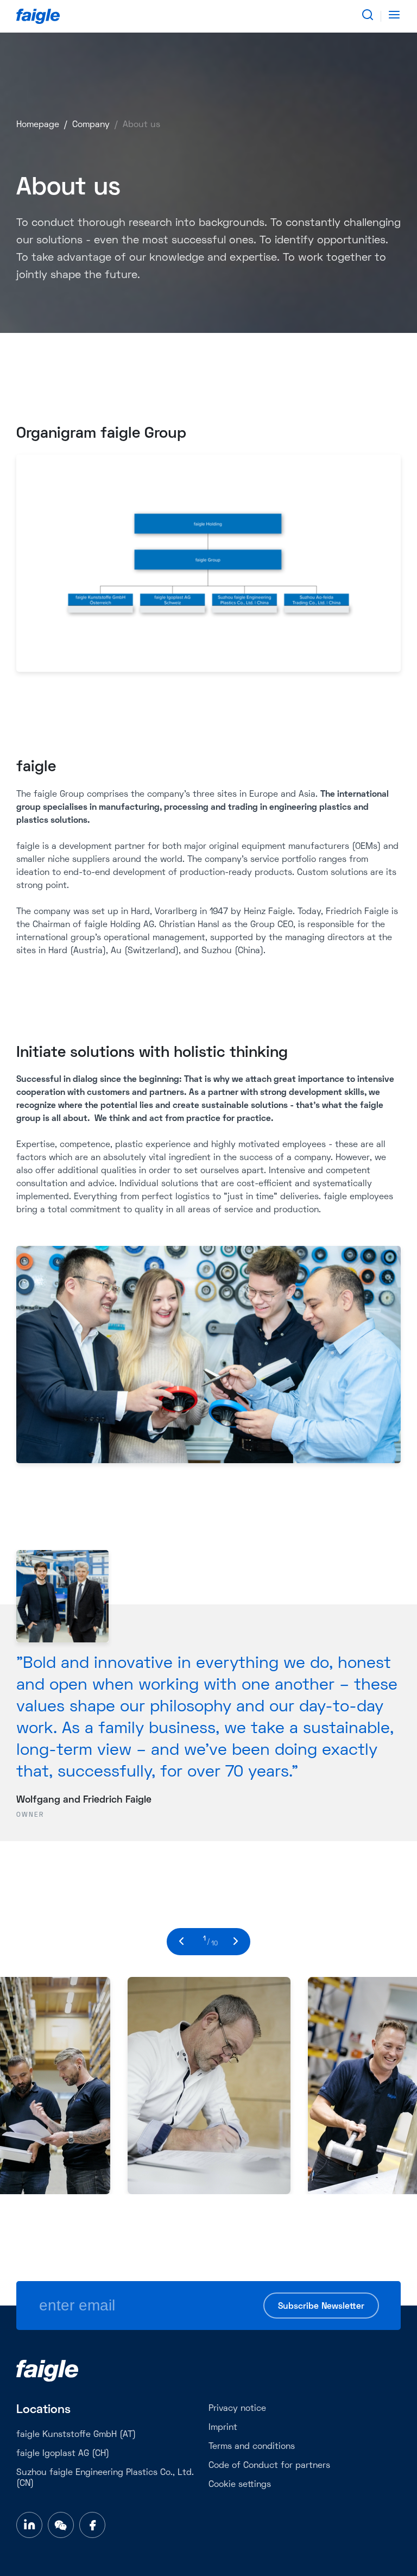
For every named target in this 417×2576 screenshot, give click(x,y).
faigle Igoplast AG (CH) (63, 2454)
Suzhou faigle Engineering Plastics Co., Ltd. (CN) (105, 2478)
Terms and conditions (252, 2447)
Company (91, 125)
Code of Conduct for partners (269, 2466)
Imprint (223, 2428)
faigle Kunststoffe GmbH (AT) (76, 2435)
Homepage (38, 125)
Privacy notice (237, 2409)
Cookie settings (240, 2485)
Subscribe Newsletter (321, 2307)
